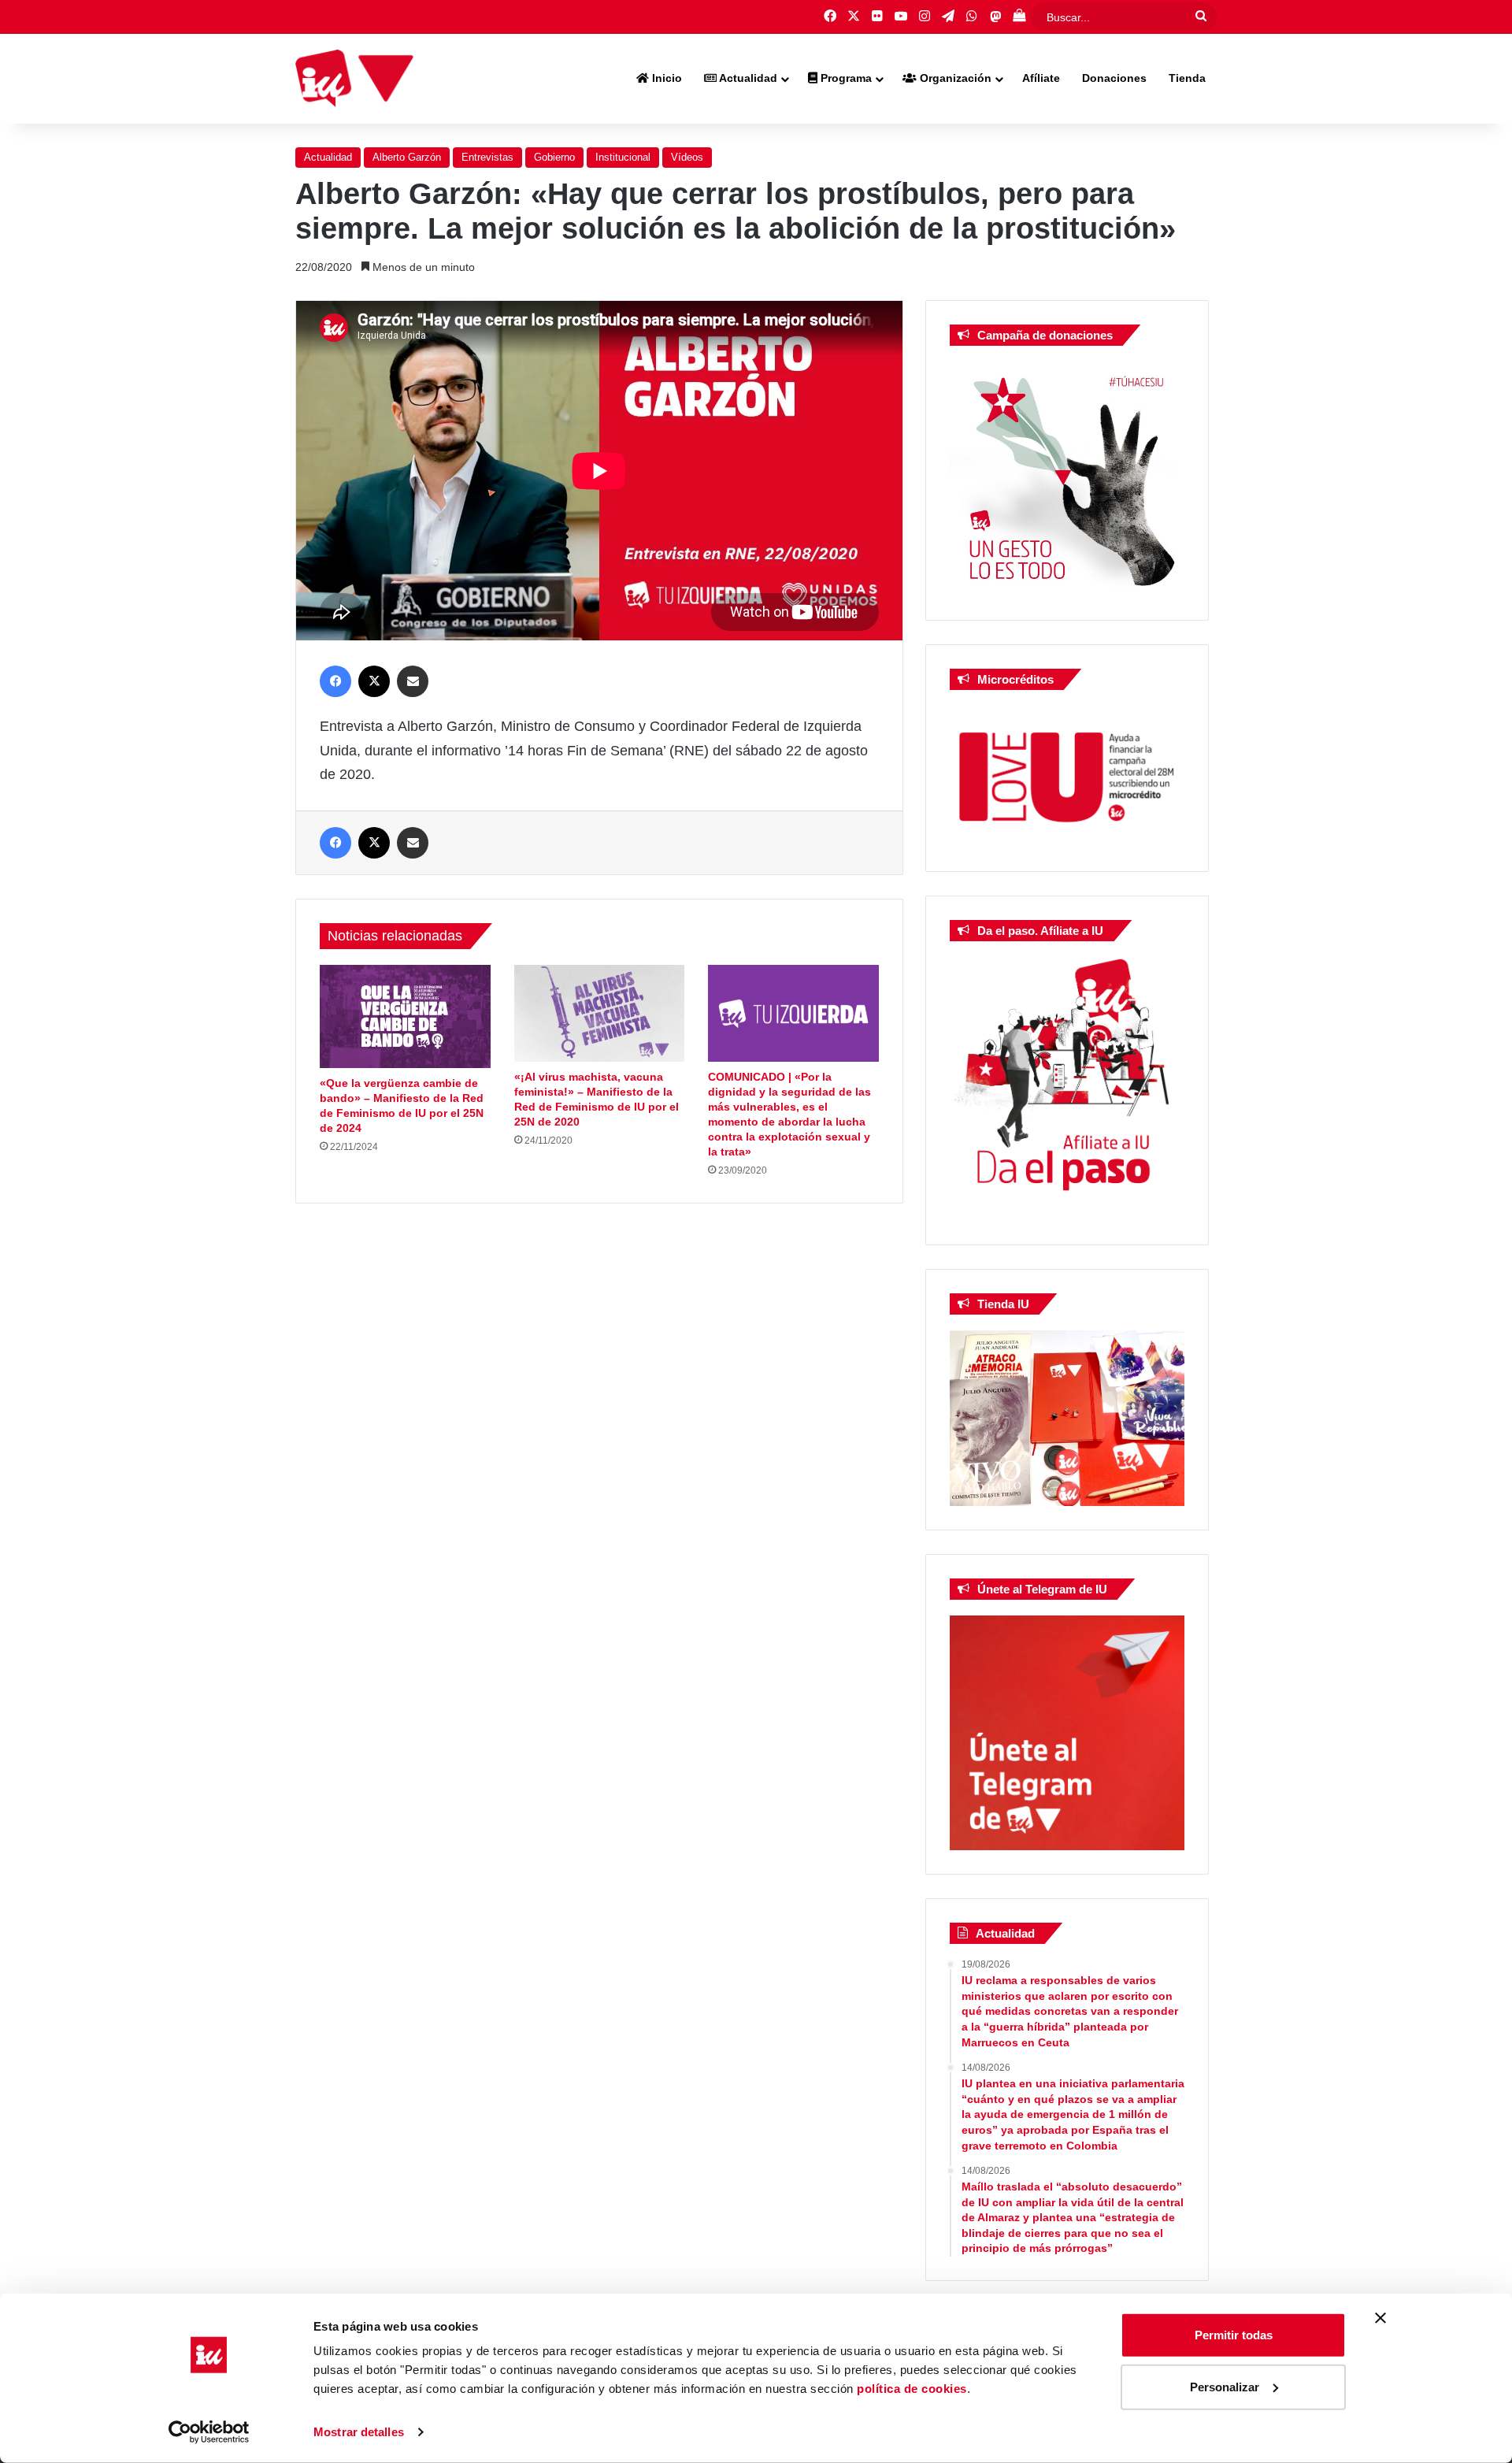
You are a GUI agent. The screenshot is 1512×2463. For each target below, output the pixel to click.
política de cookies (912, 2389)
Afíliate (1041, 78)
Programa (845, 78)
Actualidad (747, 78)
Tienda (1187, 78)
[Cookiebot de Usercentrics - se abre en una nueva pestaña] (209, 2432)
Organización (954, 78)
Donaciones (1114, 78)
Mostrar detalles (359, 2432)
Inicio (665, 78)
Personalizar (1225, 2386)
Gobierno (554, 157)
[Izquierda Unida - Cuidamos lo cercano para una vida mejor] (354, 79)
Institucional (623, 157)
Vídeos (687, 157)
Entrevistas (487, 157)
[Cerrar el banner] (1380, 2318)
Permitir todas (1234, 2335)
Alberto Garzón (407, 157)
